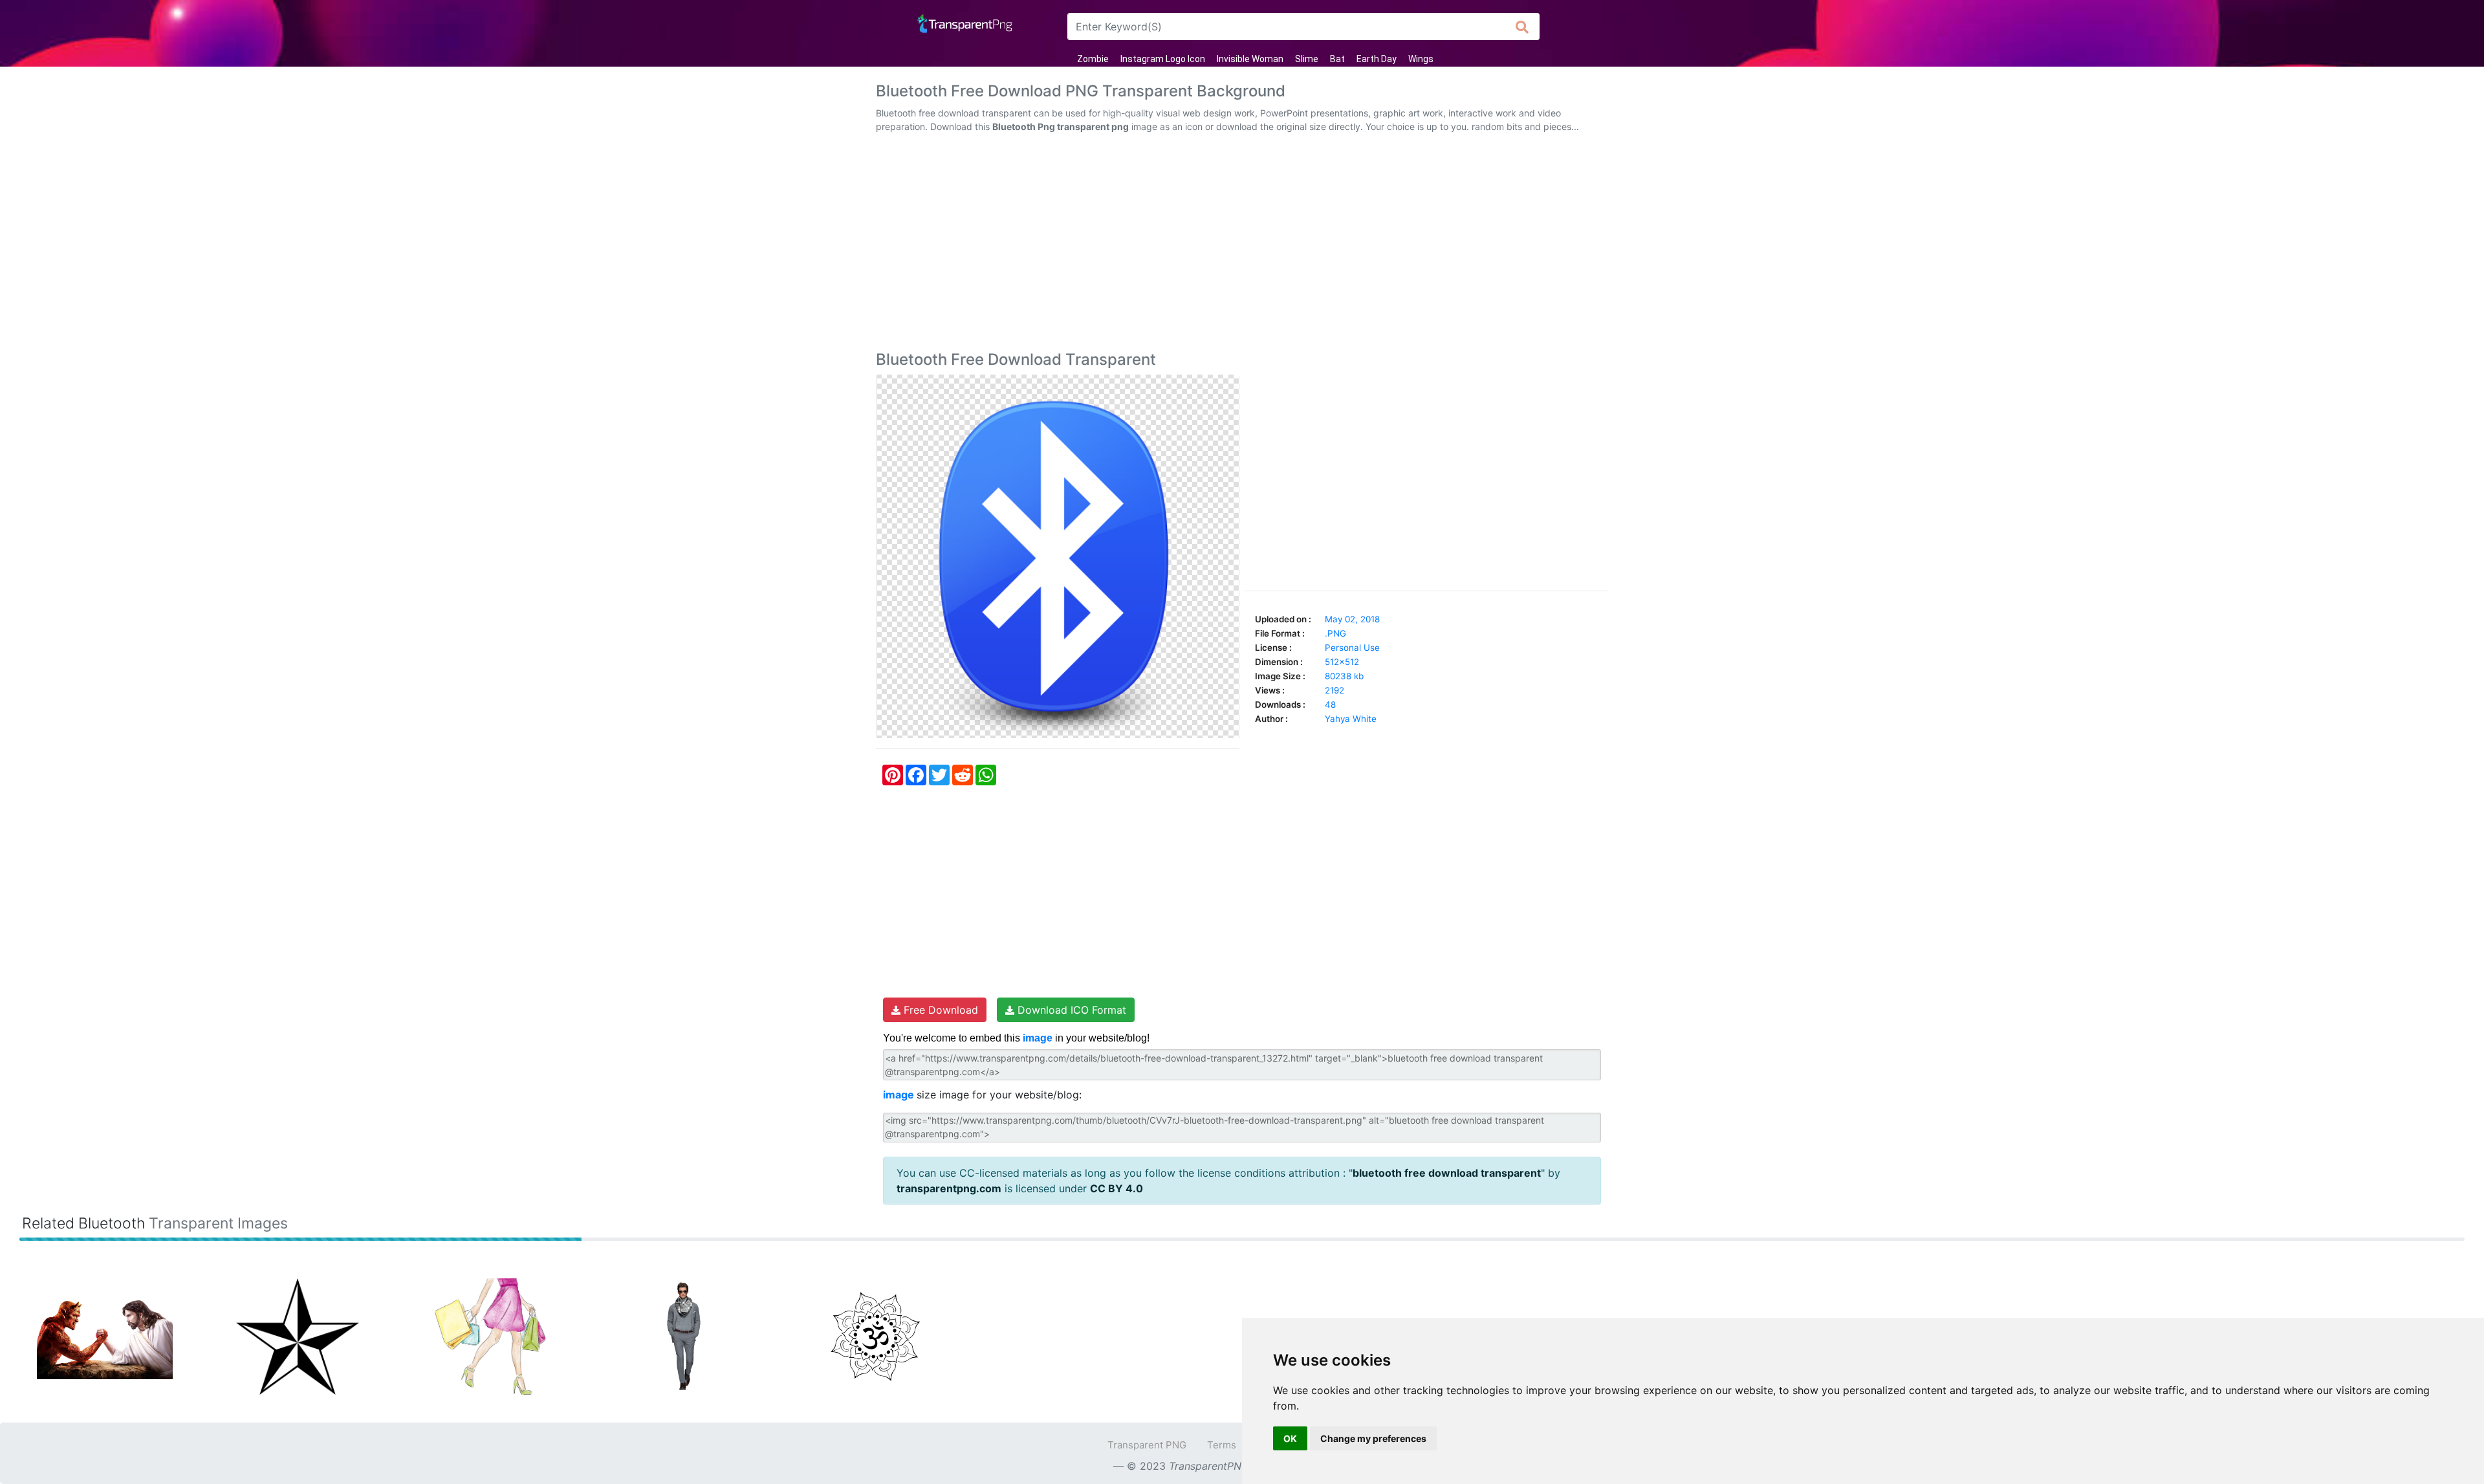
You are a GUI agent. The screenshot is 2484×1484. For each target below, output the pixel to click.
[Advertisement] (1242, 245)
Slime (1307, 59)
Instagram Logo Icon (1163, 59)
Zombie (1093, 59)
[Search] (1522, 27)
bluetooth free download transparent (1447, 1173)
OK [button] (1290, 1438)
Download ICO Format (1070, 1010)
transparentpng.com (949, 1188)
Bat (1337, 59)
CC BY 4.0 (1117, 1188)
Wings (1421, 59)
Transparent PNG (1147, 1445)
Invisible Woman (1250, 59)
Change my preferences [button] (1373, 1438)
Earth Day (1377, 59)
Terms (1222, 1445)
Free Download (939, 1010)
